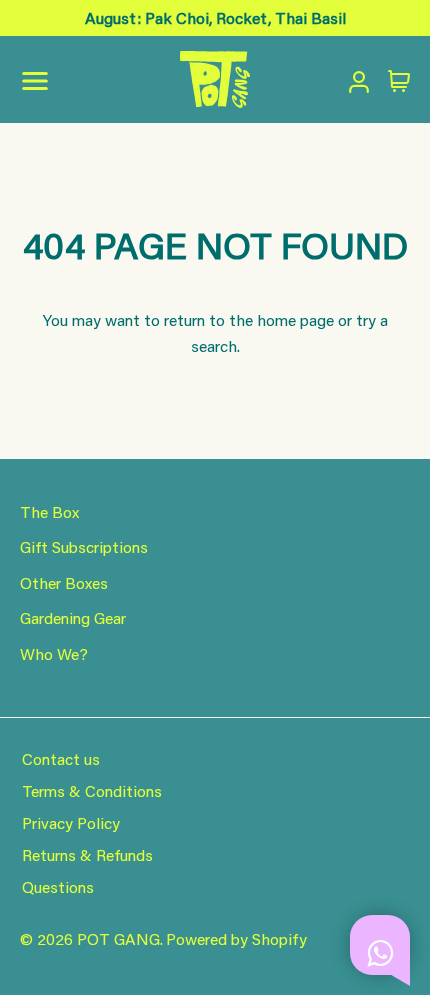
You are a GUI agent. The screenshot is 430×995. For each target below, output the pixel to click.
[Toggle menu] (160, 80)
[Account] (355, 79)
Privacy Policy (71, 822)
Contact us (61, 758)
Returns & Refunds (87, 854)
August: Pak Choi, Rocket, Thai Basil (215, 17)
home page (295, 319)
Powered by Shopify (236, 938)
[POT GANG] (215, 79)
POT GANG (118, 938)
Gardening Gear (73, 617)
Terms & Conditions (92, 790)
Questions (58, 886)
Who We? (54, 653)
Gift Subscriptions (84, 546)
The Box (49, 511)
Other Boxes (64, 582)
